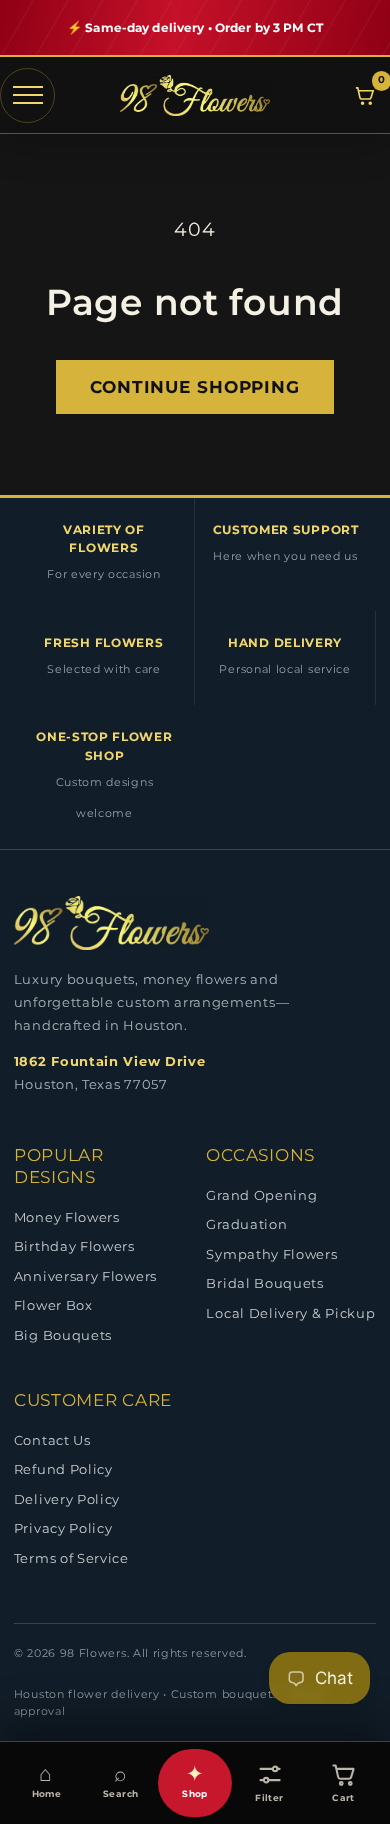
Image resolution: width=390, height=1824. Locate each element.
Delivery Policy (67, 1499)
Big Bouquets (63, 1335)
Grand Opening (261, 1195)
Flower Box (53, 1305)
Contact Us (52, 1440)
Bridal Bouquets (264, 1283)
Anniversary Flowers (85, 1276)
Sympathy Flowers (271, 1254)
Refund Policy (63, 1469)
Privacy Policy (63, 1528)
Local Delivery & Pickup (290, 1313)
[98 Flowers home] (195, 95)
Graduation (246, 1224)
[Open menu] (27, 95)
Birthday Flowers (74, 1246)
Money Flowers (67, 1217)
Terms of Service (71, 1558)
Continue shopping (195, 386)
